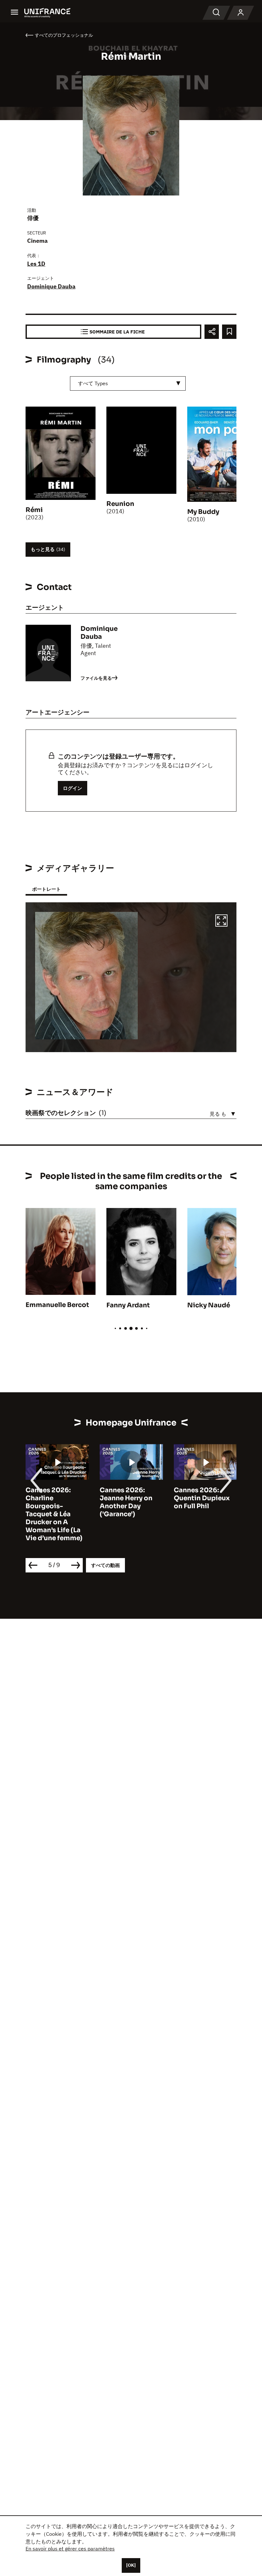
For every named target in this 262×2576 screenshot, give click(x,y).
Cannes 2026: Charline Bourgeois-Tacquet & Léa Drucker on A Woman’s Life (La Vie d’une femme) (54, 1514)
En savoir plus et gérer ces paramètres (70, 2549)
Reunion (120, 504)
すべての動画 (105, 1565)
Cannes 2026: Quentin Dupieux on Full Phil (202, 1498)
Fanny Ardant (128, 1305)
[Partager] (212, 332)
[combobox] (128, 383)
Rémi (34, 510)
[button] (221, 921)
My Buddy (203, 512)
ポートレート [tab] (46, 889)
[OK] (131, 2565)
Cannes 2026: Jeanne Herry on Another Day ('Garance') (126, 1502)
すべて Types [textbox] (93, 383)
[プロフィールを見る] (241, 13)
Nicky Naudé (209, 1305)
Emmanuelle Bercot (57, 1305)
